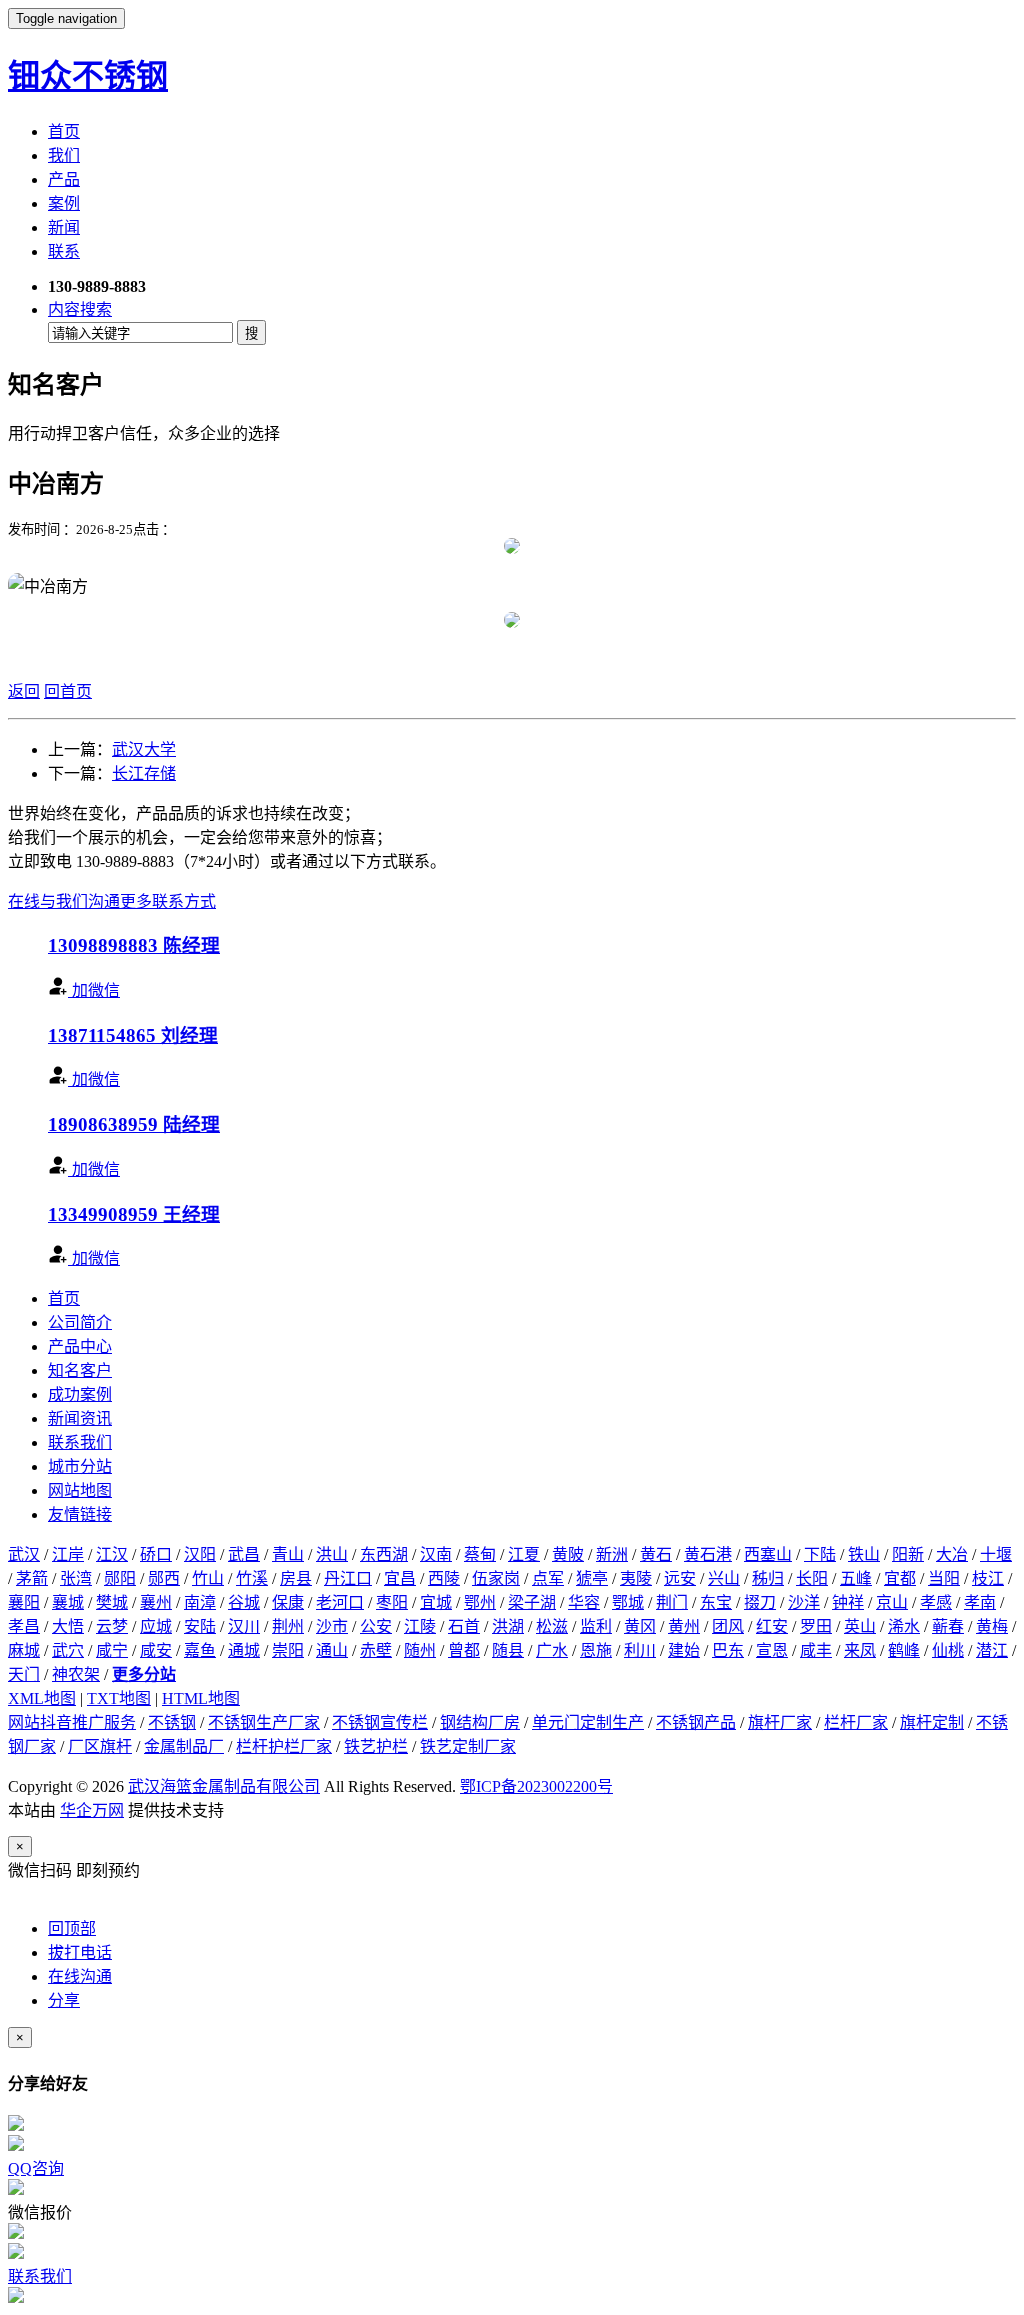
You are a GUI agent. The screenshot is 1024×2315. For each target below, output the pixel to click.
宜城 (436, 1602)
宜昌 (400, 1578)
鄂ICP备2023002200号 (536, 1786)
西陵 (444, 1578)
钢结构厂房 (480, 1722)
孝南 (980, 1602)
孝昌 (24, 1626)
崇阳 (288, 1650)
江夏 (524, 1554)
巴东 (728, 1650)
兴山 (724, 1578)
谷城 (244, 1602)
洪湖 (508, 1626)
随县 (508, 1650)
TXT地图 (119, 1698)
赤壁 (376, 1650)
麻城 (24, 1650)
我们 (64, 155)
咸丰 (816, 1650)
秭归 (768, 1578)
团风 (728, 1626)
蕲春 (948, 1626)
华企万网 (92, 1810)
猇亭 (592, 1578)
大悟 (68, 1626)
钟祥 (848, 1602)
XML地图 (42, 1698)
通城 (244, 1650)
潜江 (992, 1650)
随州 (420, 1650)
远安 (680, 1578)
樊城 (112, 1602)
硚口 (156, 1554)
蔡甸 (480, 1554)
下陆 (820, 1554)
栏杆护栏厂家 (284, 1746)
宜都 (900, 1578)
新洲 (612, 1554)
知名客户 (80, 1370)
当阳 (944, 1578)
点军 (548, 1578)
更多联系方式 (168, 901)
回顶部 (72, 1928)
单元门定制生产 (588, 1722)
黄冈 (640, 1626)
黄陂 (568, 1554)
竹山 (208, 1578)
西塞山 (768, 1554)
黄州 (684, 1626)
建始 (684, 1650)
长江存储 (144, 773)
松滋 (552, 1626)
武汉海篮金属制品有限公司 (224, 1786)
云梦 (112, 1626)
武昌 (244, 1554)
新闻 (64, 227)
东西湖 (384, 1554)
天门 (24, 1674)
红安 (772, 1626)
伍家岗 (496, 1578)
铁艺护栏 (376, 1746)
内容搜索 (80, 309)
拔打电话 (80, 1952)
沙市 (332, 1626)
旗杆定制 (932, 1722)
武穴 (68, 1650)
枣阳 (392, 1602)
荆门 (672, 1602)
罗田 (816, 1626)
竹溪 (252, 1578)
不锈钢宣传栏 (380, 1722)
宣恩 (772, 1650)
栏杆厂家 (856, 1722)
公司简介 (80, 1322)
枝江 (988, 1578)
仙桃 (948, 1650)
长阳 (812, 1578)
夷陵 (636, 1578)
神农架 (76, 1674)
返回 (24, 691)
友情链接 (80, 1514)
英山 (860, 1626)
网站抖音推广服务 (72, 1722)
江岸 (68, 1554)
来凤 (860, 1650)
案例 (64, 203)
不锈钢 (172, 1722)
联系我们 (80, 1442)
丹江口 (348, 1578)
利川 (640, 1650)
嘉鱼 (200, 1650)
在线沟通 (80, 1976)
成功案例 (80, 1394)
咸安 (156, 1650)
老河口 (340, 1602)
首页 (64, 131)
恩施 (596, 1650)
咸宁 (112, 1650)
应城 (156, 1626)
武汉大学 (144, 749)
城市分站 (80, 1466)
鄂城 (628, 1602)
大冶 (952, 1554)
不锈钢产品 (696, 1722)
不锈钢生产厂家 (264, 1722)
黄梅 (992, 1626)
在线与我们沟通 (64, 901)
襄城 (68, 1602)
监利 (596, 1626)
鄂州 (480, 1602)
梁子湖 (532, 1602)
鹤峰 (904, 1650)
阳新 (908, 1554)
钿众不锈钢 (88, 76)
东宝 (716, 1602)
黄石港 (708, 1554)
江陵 (420, 1626)
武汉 (24, 1554)
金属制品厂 (184, 1746)
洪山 (332, 1554)
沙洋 (804, 1602)
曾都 (464, 1650)
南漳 (200, 1602)
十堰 (996, 1554)
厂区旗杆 (100, 1746)
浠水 (904, 1626)
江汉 (112, 1554)
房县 (296, 1578)
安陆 (200, 1626)
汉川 (244, 1626)
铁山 (864, 1554)
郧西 (164, 1578)
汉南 (436, 1554)
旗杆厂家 (780, 1722)
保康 (288, 1602)
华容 (584, 1602)
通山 (332, 1650)
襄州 (156, 1602)
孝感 (936, 1602)
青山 (288, 1554)
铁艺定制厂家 (468, 1746)
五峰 (856, 1578)
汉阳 (200, 1554)
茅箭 (32, 1578)
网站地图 (80, 1490)
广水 (552, 1650)
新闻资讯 (80, 1418)
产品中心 (80, 1346)
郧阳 (120, 1578)
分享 (64, 2000)
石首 (464, 1626)
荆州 (288, 1626)
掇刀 (760, 1602)
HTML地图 (201, 1698)
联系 (64, 251)
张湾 (76, 1578)
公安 (376, 1626)
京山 (892, 1602)
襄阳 (24, 1602)
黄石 (656, 1554)
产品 (64, 179)
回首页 (68, 691)
